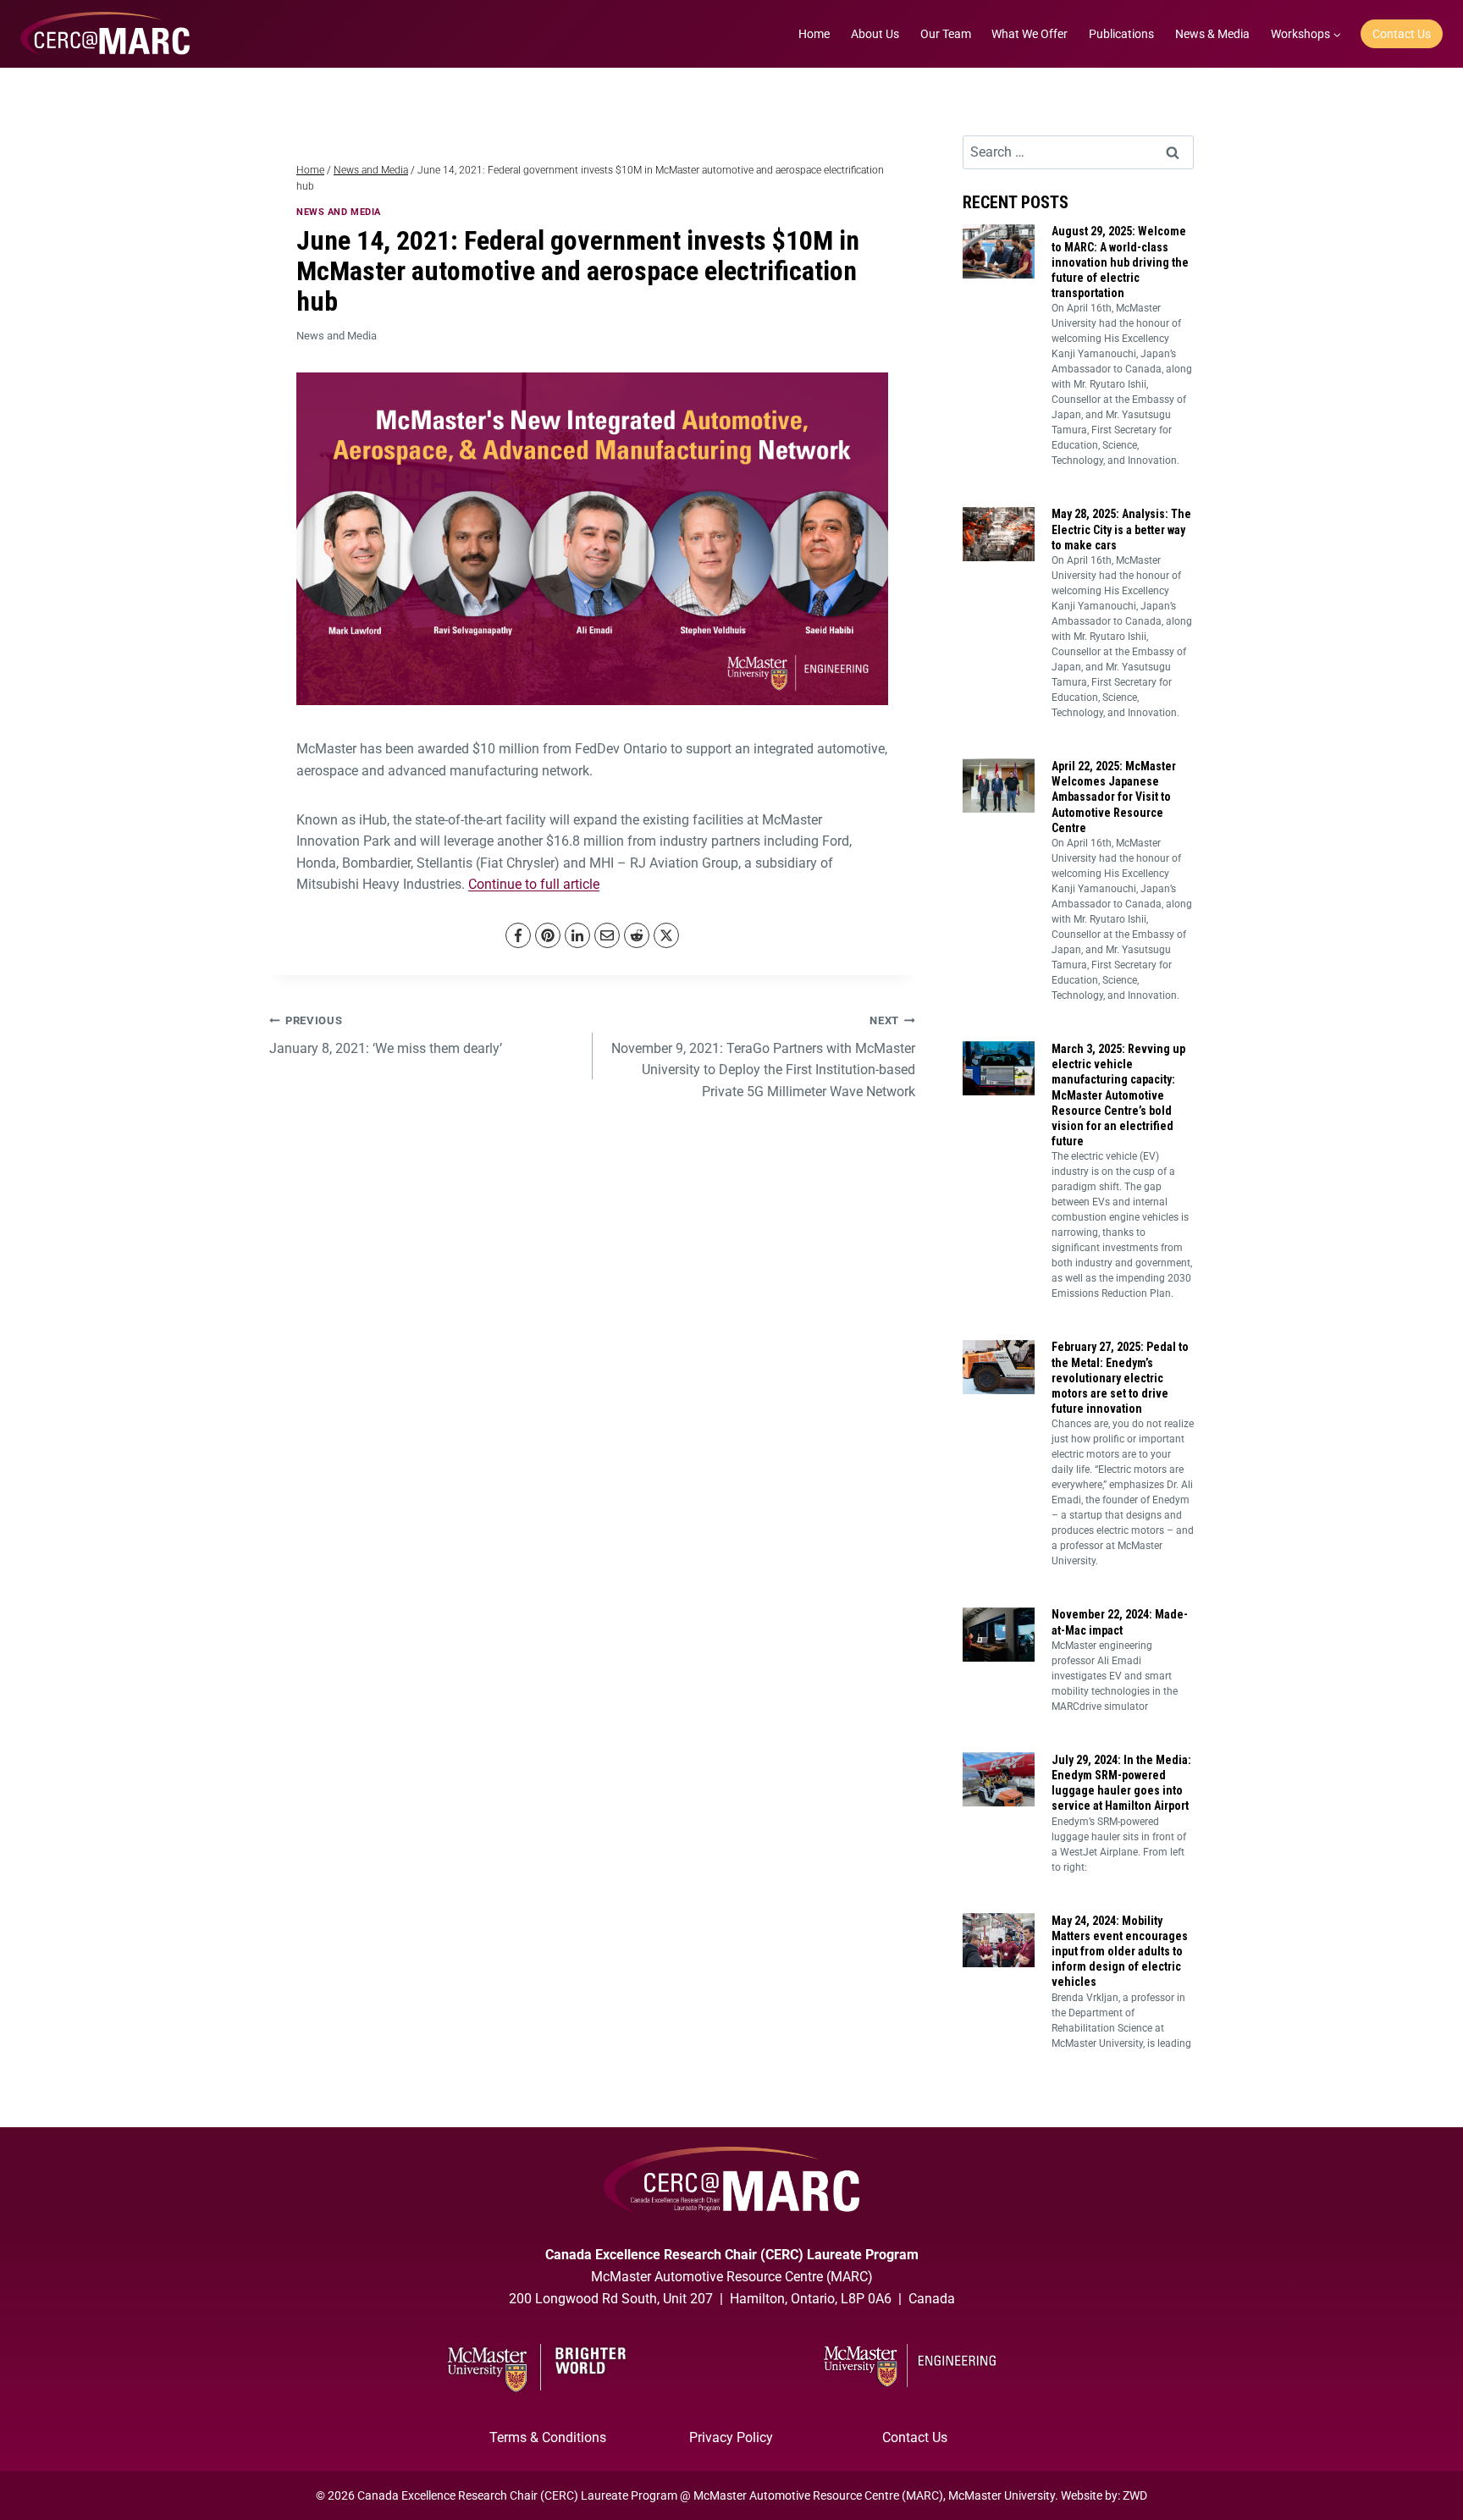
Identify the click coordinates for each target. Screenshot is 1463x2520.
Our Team (946, 34)
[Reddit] (637, 935)
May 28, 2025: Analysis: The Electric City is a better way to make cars (1121, 529)
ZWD (1135, 2495)
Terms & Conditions (548, 2437)
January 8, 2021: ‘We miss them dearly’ (386, 1035)
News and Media (339, 212)
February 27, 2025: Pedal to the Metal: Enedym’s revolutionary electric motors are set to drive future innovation (1120, 1378)
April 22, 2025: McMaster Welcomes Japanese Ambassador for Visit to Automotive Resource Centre (1114, 797)
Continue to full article (534, 884)
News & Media (1212, 34)
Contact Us (1402, 34)
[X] (666, 935)
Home (814, 34)
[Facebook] (518, 935)
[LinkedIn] (577, 935)
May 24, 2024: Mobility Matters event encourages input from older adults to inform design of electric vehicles (1120, 1952)
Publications (1121, 34)
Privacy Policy (731, 2437)
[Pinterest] (548, 935)
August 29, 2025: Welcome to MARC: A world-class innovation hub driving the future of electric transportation (1120, 262)
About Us (875, 34)
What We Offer (1030, 34)
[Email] (607, 935)
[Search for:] (1078, 152)
